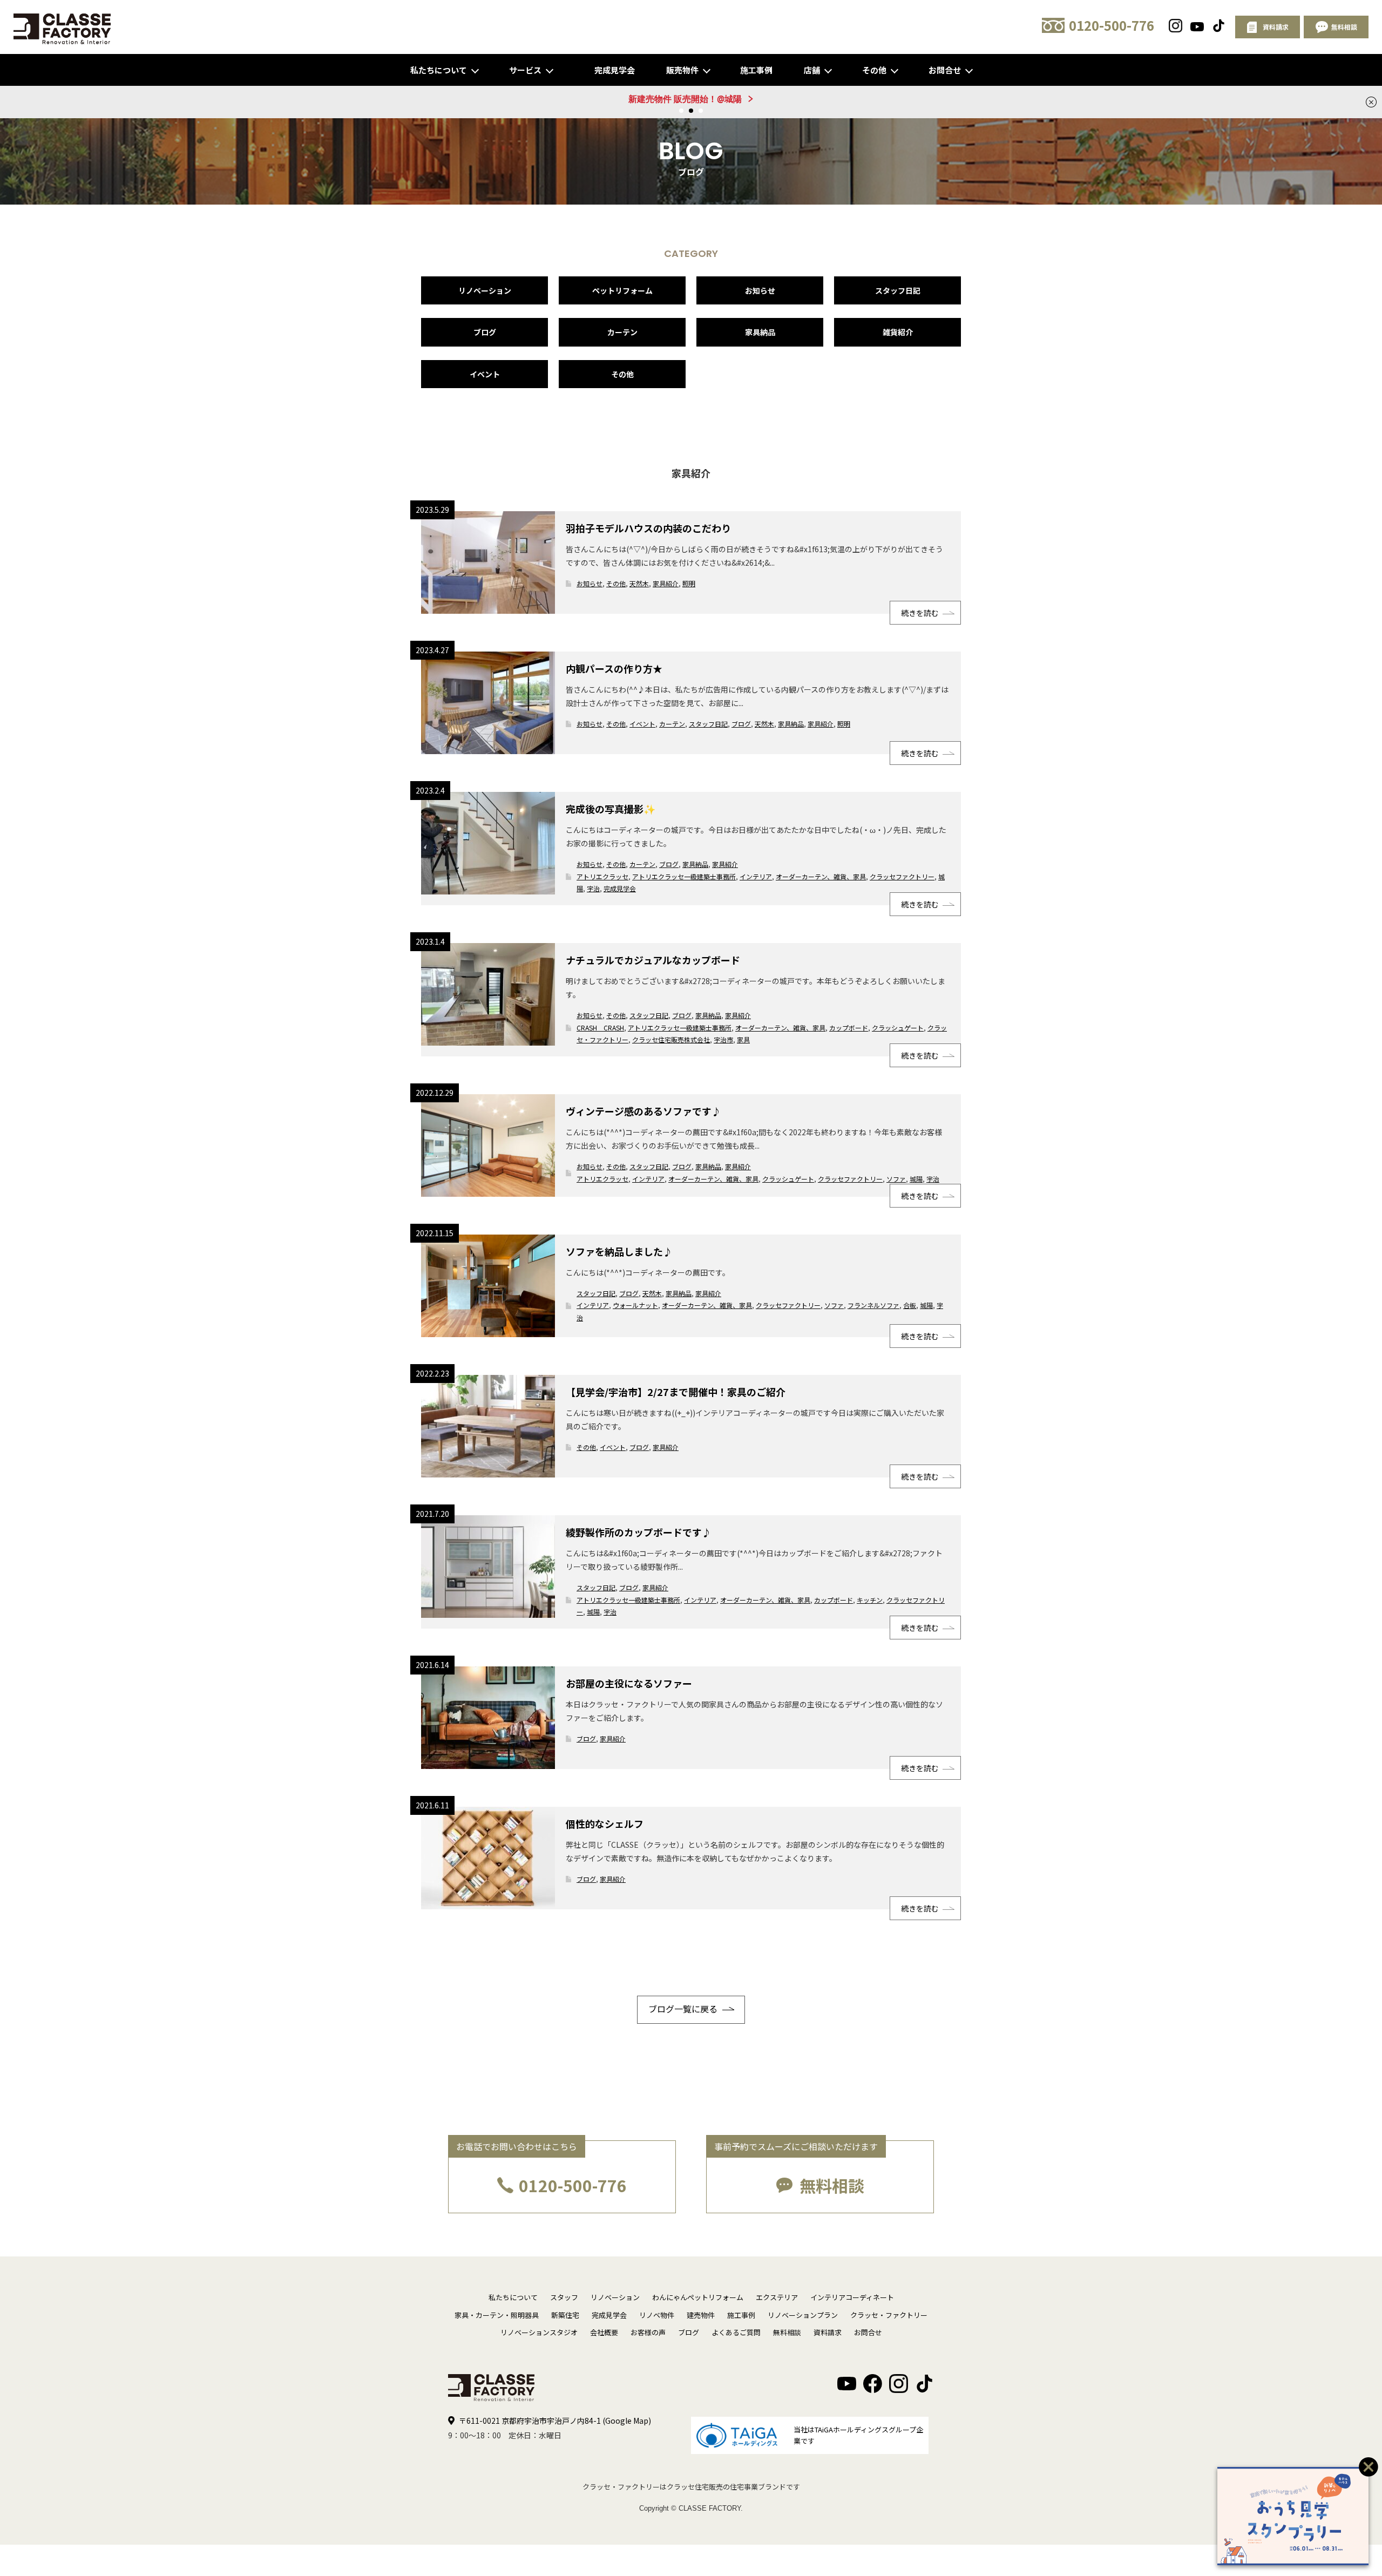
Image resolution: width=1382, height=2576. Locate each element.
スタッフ (564, 2297)
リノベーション (485, 290)
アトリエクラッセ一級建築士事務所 (684, 876)
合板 (910, 1305)
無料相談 (832, 2185)
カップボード (849, 1028)
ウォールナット (635, 1305)
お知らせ (760, 290)
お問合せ (945, 70)
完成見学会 (615, 70)
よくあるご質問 (736, 2332)
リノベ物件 (657, 2315)
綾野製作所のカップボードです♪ (639, 1532)
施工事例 (756, 70)
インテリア (756, 876)
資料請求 (828, 2332)
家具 (743, 1039)
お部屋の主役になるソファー (629, 1683)
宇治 (593, 888)
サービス (525, 70)
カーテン (622, 332)
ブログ (485, 332)
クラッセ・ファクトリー (889, 2315)
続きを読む (920, 613)
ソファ (896, 1179)
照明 (689, 583)
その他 (874, 70)
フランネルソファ (873, 1305)
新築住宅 (565, 2315)
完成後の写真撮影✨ (611, 809)
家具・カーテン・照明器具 (497, 2315)
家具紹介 (666, 583)
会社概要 (604, 2332)
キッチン (870, 1600)
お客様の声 (648, 2332)
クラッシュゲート (898, 1028)
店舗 (812, 70)
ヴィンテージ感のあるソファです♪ (643, 1111)
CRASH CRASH (600, 1028)
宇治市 (723, 1039)
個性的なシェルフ (605, 1823)
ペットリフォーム (622, 290)
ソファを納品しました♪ (619, 1251)
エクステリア (777, 2297)
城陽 (916, 1179)
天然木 (639, 583)
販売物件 (682, 70)
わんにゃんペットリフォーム (698, 2297)
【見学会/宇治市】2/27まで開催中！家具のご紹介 (676, 1392)
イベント (485, 374)
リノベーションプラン (803, 2315)
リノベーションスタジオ (539, 2332)
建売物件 (701, 2315)
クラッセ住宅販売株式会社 (671, 1039)
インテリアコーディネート (852, 2297)
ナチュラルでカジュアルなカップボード (653, 960)
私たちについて (439, 70)
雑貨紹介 (898, 332)
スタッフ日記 (898, 290)
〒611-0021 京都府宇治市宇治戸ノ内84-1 (555, 2421)
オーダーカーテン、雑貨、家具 (821, 876)
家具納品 (760, 332)
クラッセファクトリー (902, 876)
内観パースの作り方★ (614, 668)
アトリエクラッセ (602, 876)
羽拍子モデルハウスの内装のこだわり (648, 528)
